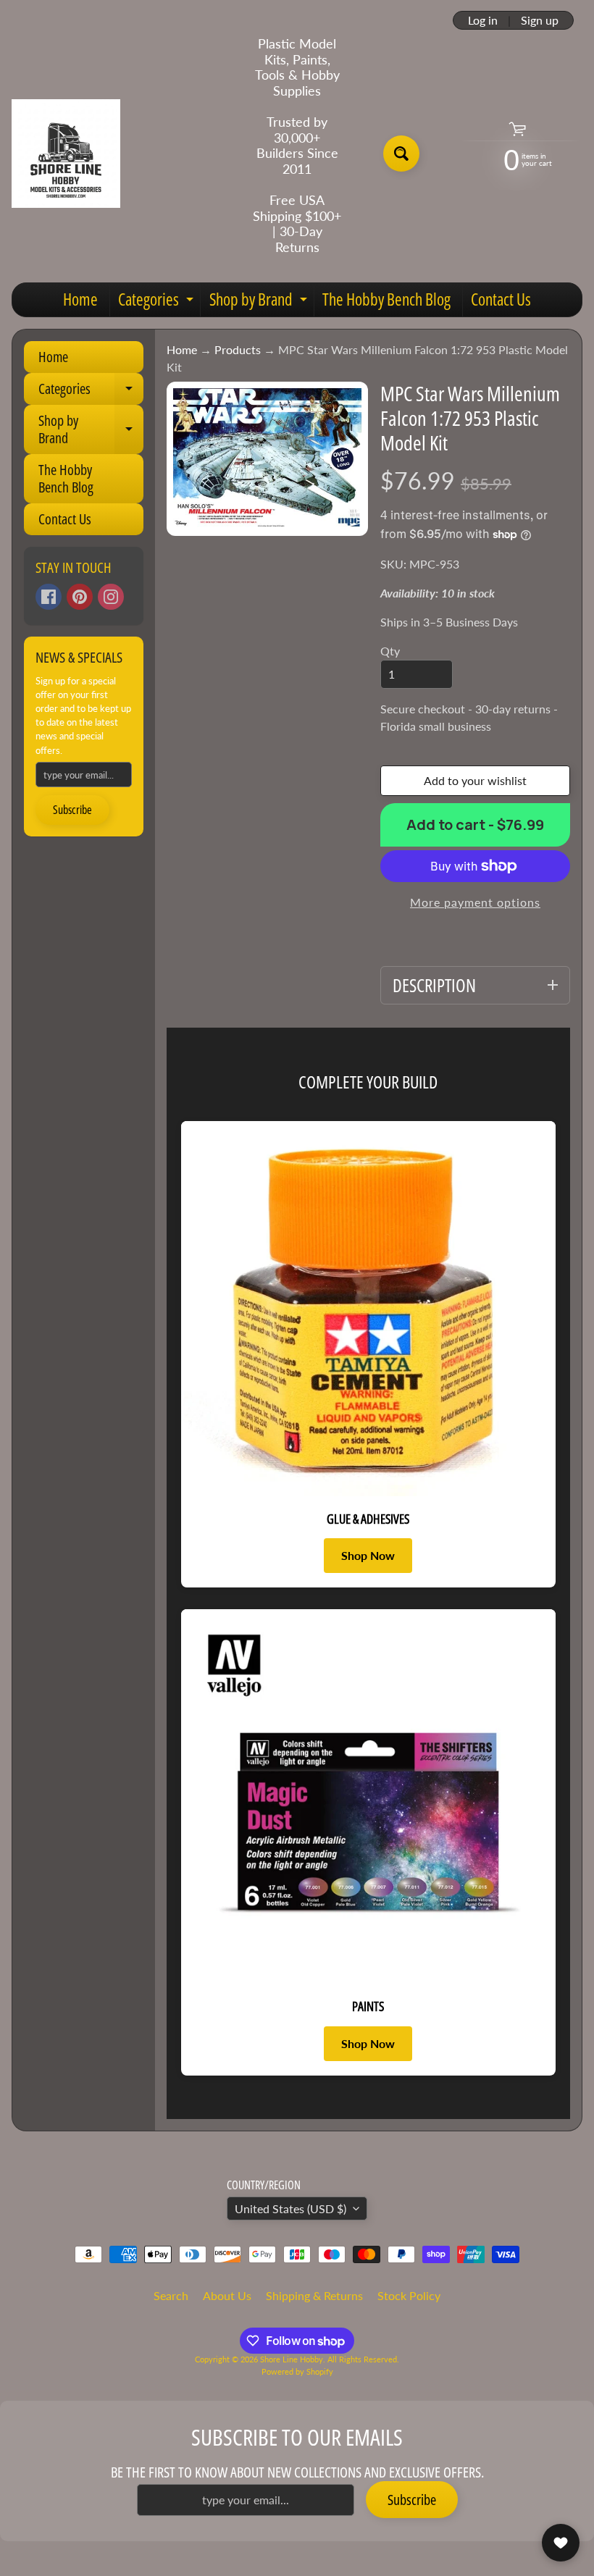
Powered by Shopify (297, 2371)
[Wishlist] (561, 2543)
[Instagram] (111, 597)
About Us (227, 2295)
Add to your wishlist (475, 780)
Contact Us (501, 299)
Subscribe (72, 810)
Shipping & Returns (314, 2295)
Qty (390, 651)
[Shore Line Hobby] (66, 154)
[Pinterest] (80, 597)
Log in (483, 20)
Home (80, 299)
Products (238, 349)
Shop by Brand (260, 302)
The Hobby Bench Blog (386, 299)
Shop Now (368, 1555)
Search (171, 2295)
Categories (158, 302)
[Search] (401, 154)
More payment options (475, 902)
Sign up (540, 20)
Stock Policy (409, 2295)
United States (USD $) (290, 2208)
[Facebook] (49, 597)
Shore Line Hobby (292, 2359)
